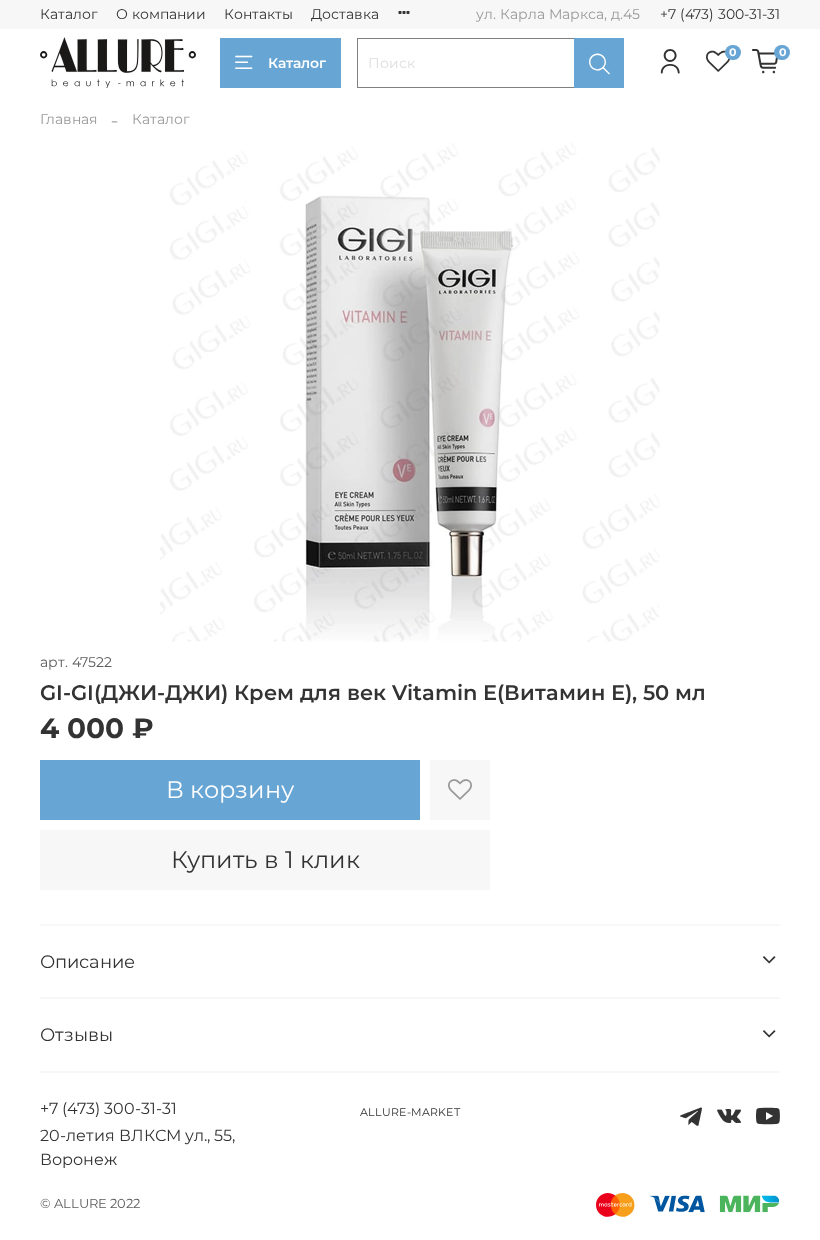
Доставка (345, 14)
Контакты (258, 14)
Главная (68, 119)
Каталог (69, 14)
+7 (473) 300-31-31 (720, 14)
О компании (161, 14)
